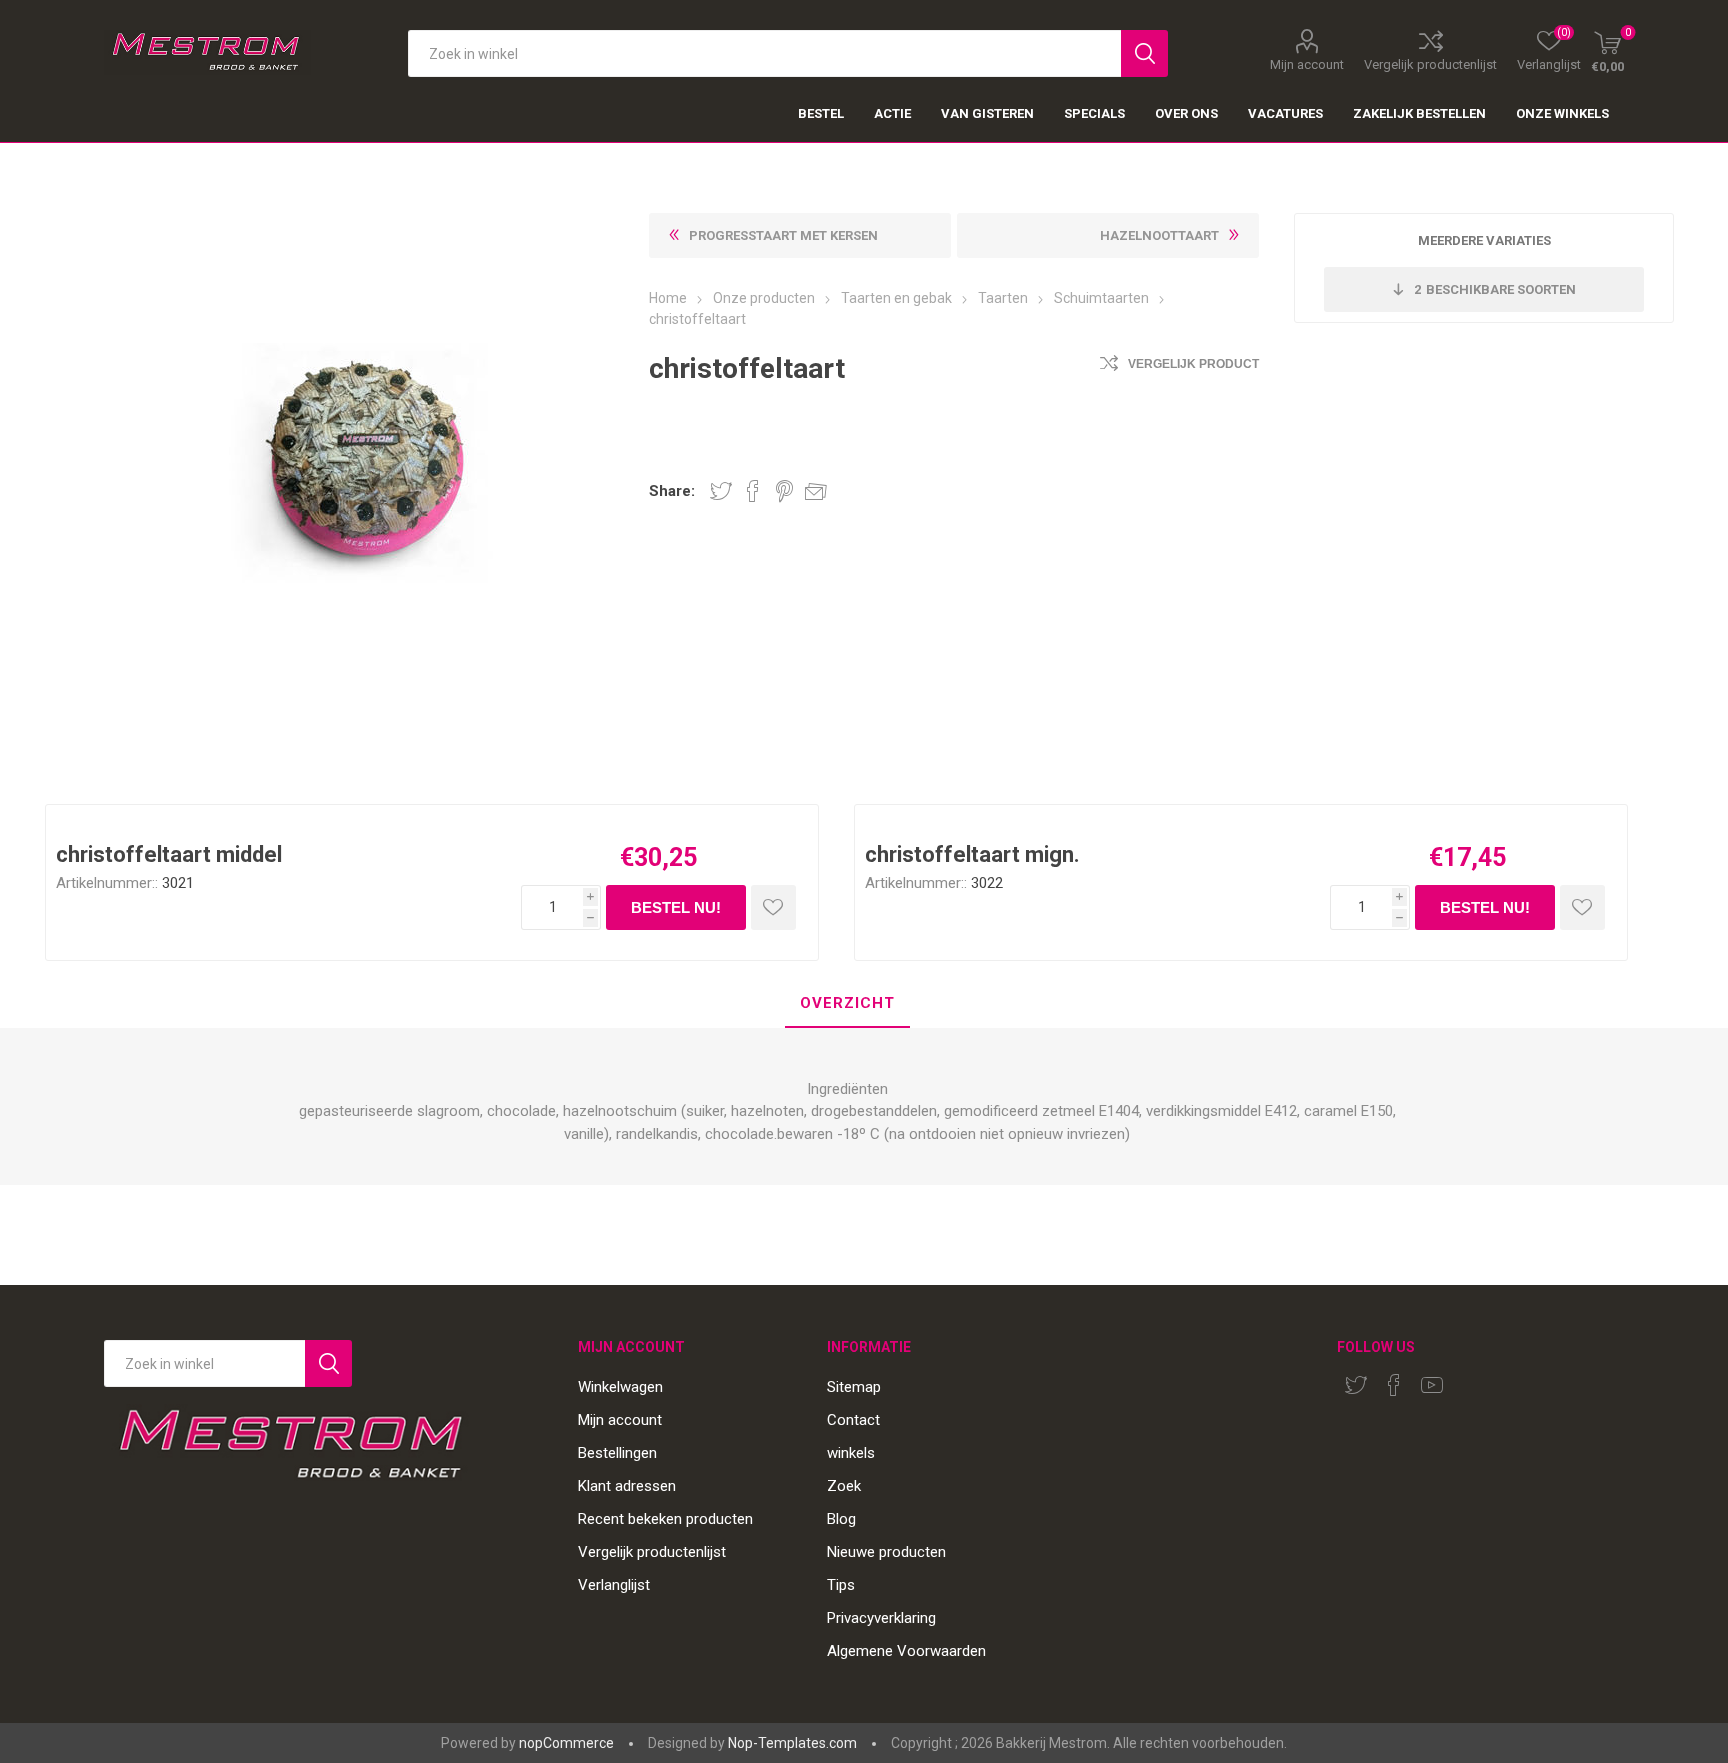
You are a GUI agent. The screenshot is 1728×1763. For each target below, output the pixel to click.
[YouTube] (1432, 1385)
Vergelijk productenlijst (1430, 64)
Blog (841, 1519)
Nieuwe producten (886, 1552)
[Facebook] (1394, 1385)
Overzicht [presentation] (847, 1003)
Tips (841, 1585)
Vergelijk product (1193, 364)
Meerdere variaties (1484, 240)
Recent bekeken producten (665, 1519)
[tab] (847, 1004)
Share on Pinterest (784, 491)
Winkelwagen (620, 1387)
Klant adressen (627, 1486)
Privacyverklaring (881, 1618)
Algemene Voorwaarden (906, 1651)
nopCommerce (566, 1743)
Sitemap (854, 1387)
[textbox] (764, 53)
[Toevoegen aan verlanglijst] (773, 907)
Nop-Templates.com (792, 1743)
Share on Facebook (753, 491)
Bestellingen (617, 1453)
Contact (853, 1420)
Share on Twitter (721, 491)
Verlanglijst (614, 1585)
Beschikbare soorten (1495, 289)
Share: (672, 491)
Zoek (844, 1486)
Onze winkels (1562, 113)
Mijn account (1307, 64)
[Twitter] (1356, 1385)
